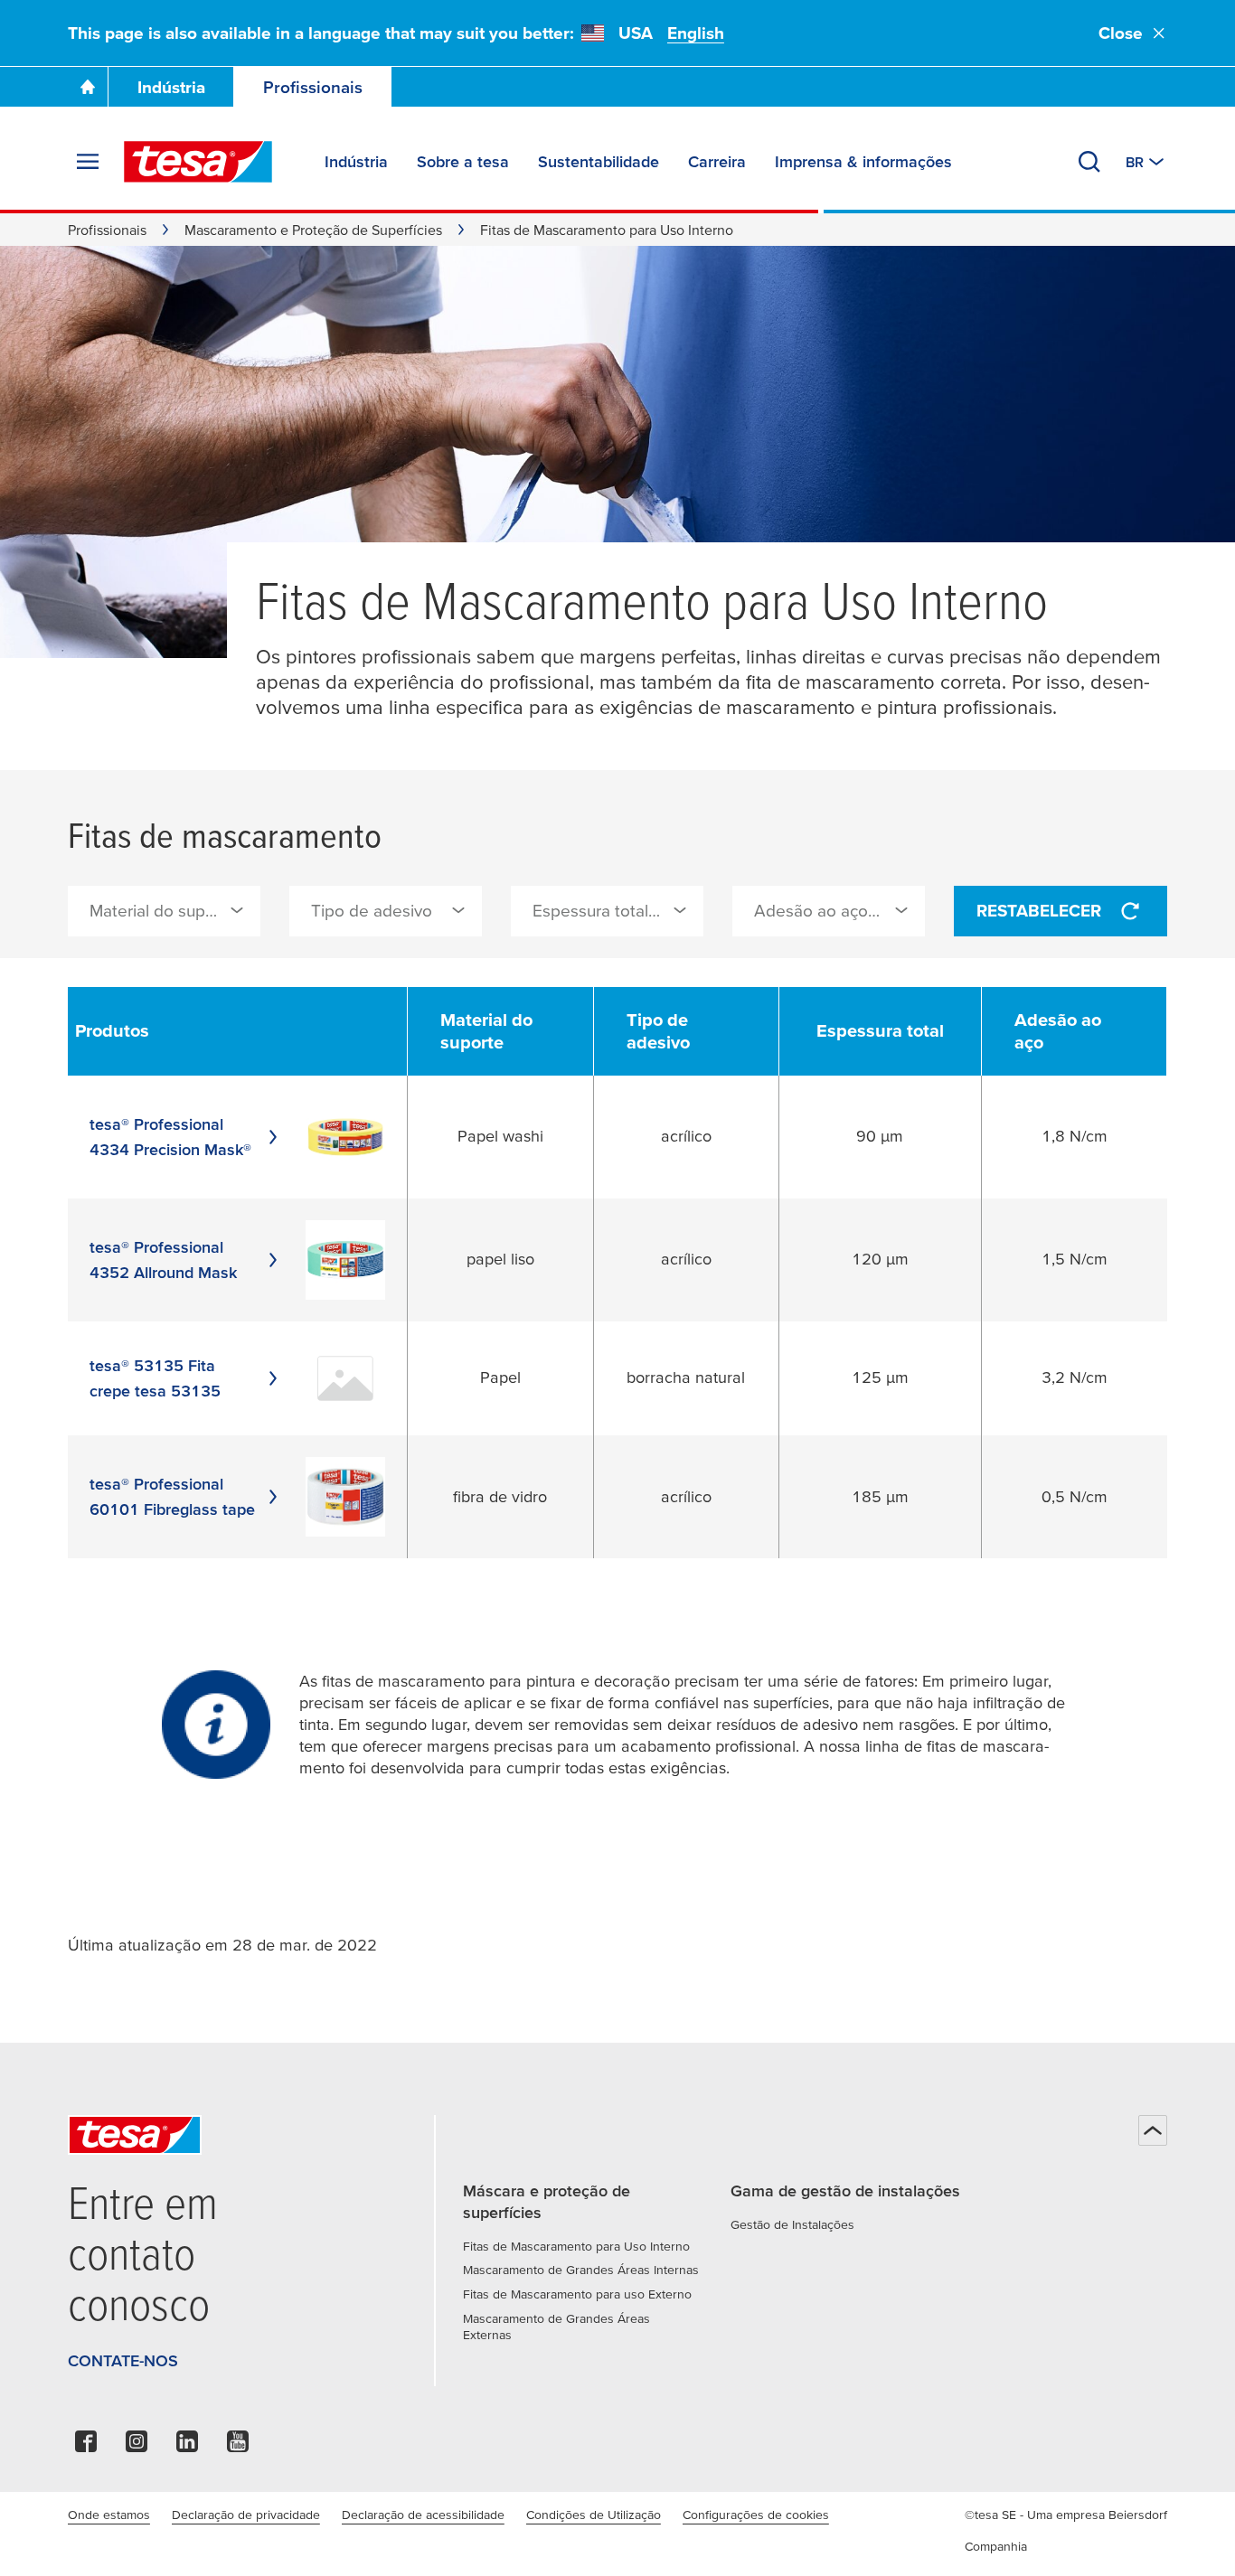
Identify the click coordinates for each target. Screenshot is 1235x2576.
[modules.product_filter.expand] (237, 910)
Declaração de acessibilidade (423, 2515)
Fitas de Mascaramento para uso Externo (577, 2294)
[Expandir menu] (88, 162)
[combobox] (164, 911)
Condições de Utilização (594, 2515)
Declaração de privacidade (246, 2515)
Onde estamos (109, 2515)
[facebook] (86, 2446)
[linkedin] (187, 2446)
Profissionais (313, 87)
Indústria (171, 87)
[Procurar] (1089, 162)
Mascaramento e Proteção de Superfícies (313, 230)
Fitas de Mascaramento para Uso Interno (576, 2246)
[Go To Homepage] (88, 87)
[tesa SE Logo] (198, 162)
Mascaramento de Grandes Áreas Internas (581, 2270)
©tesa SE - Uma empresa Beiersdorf (1066, 2515)
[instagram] (137, 2446)
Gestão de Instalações (792, 2224)
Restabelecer (1039, 911)
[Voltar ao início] (1153, 2130)
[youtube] (238, 2446)
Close (1121, 33)
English (696, 33)
